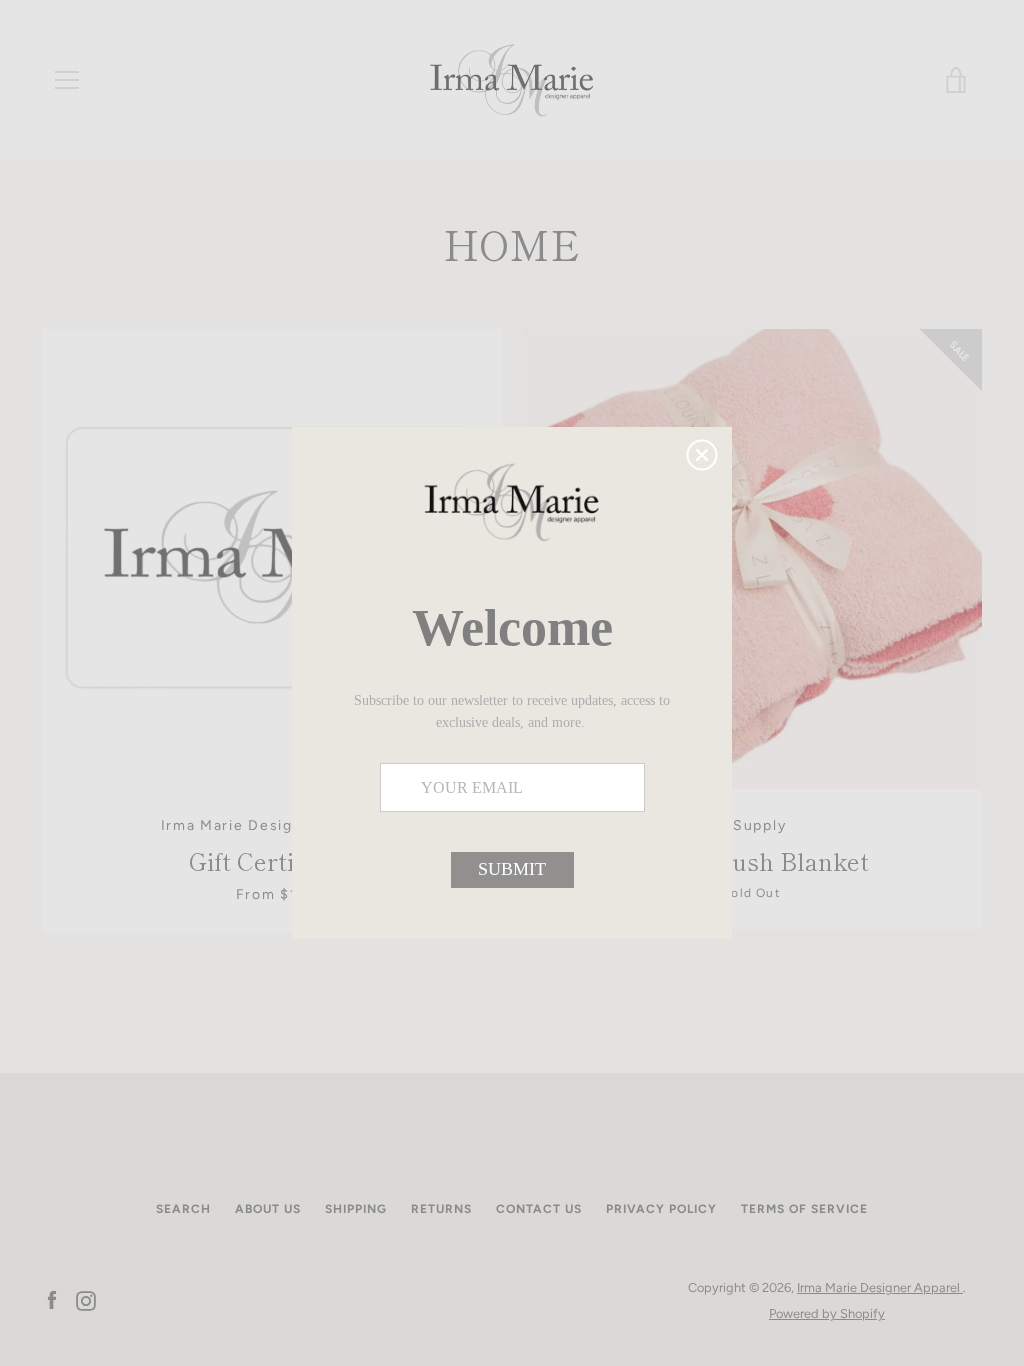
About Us (268, 1209)
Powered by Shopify (827, 1313)
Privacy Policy (661, 1209)
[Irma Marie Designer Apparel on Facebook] (52, 1299)
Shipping (356, 1209)
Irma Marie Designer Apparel (880, 1287)
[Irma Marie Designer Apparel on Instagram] (86, 1299)
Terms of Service (804, 1209)
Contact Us (539, 1209)
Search (183, 1209)
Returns (441, 1209)
